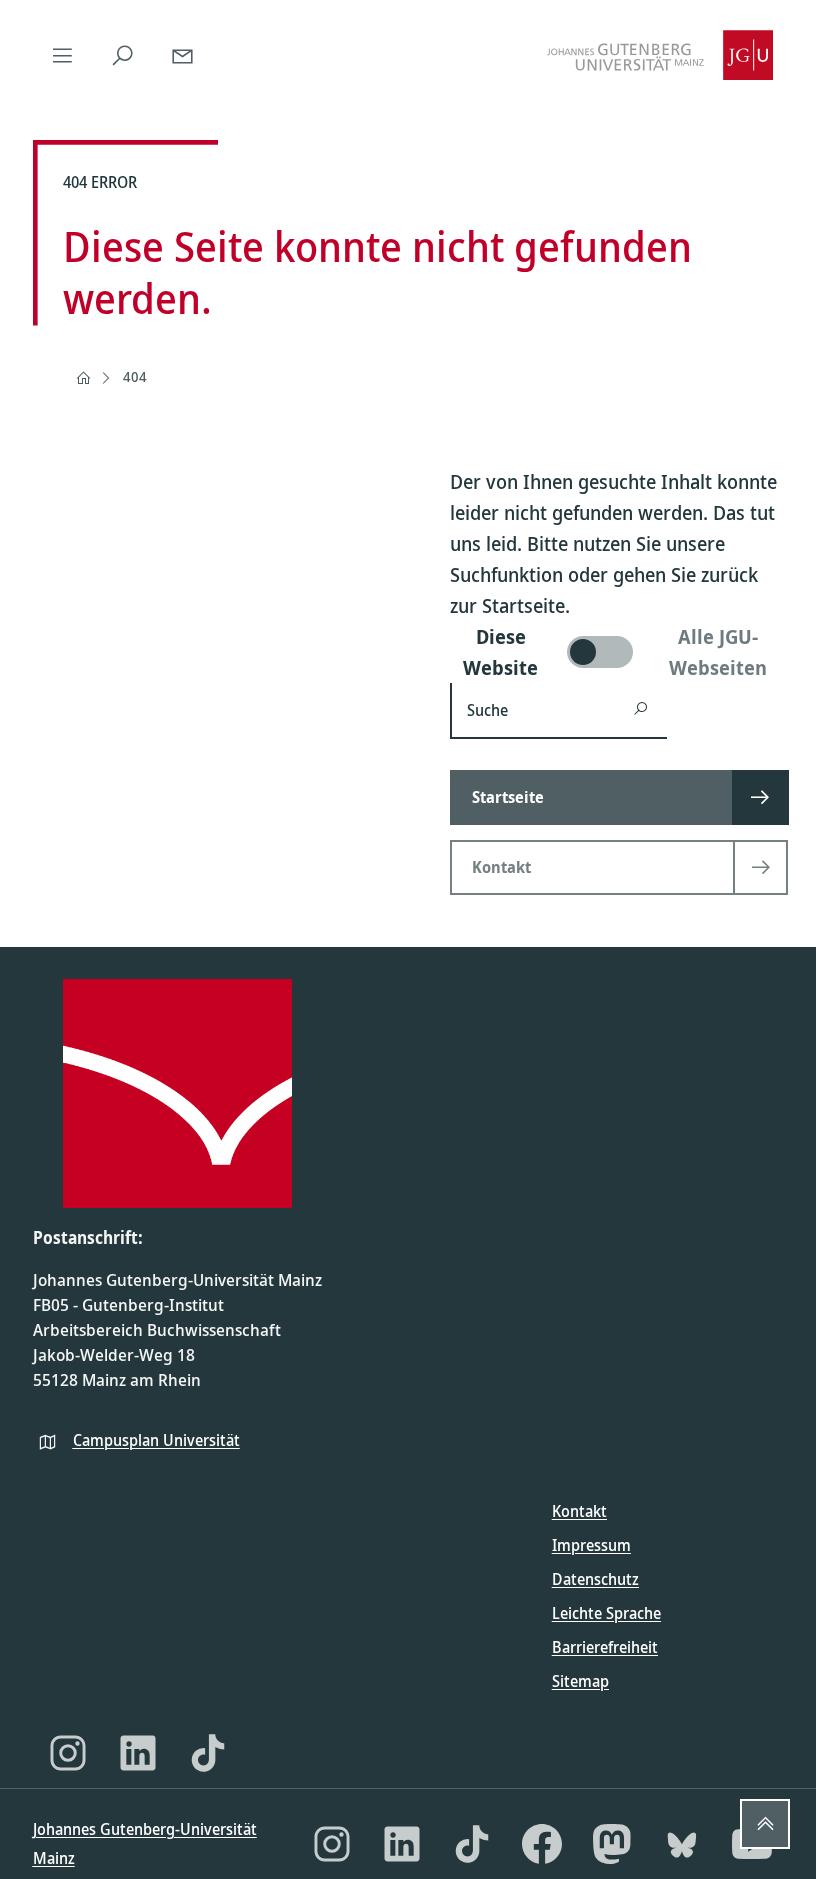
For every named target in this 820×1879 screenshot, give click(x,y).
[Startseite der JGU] (660, 55)
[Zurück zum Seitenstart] (765, 1824)
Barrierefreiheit (605, 1647)
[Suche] (123, 55)
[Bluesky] (682, 1844)
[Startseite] (83, 378)
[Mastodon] (612, 1844)
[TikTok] (208, 1753)
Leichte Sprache (606, 1613)
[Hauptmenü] (63, 55)
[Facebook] (542, 1844)
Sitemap (580, 1681)
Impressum (591, 1545)
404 (135, 376)
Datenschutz (595, 1579)
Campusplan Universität (156, 1440)
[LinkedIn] (138, 1753)
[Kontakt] (183, 55)
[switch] (619, 652)
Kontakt (579, 1511)
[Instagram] (68, 1753)
